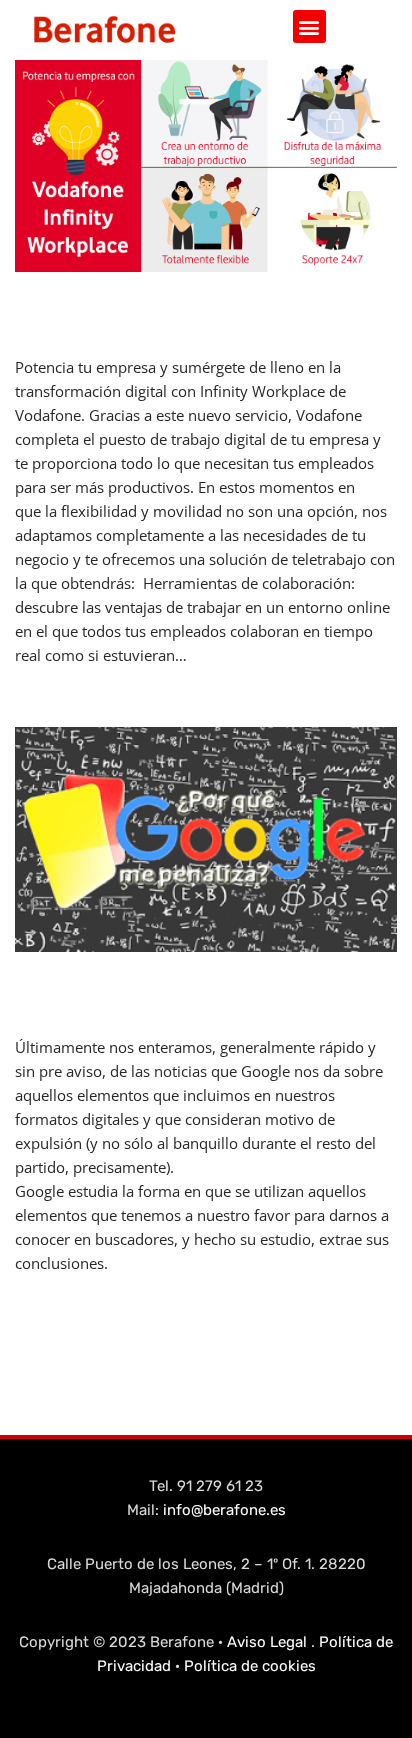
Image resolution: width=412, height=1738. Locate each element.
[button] (309, 26)
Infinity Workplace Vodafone (186, 308)
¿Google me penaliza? (142, 988)
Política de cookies (250, 1666)
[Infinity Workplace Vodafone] (206, 166)
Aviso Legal (267, 1642)
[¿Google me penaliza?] (206, 839)
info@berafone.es (224, 1510)
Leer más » (228, 655)
